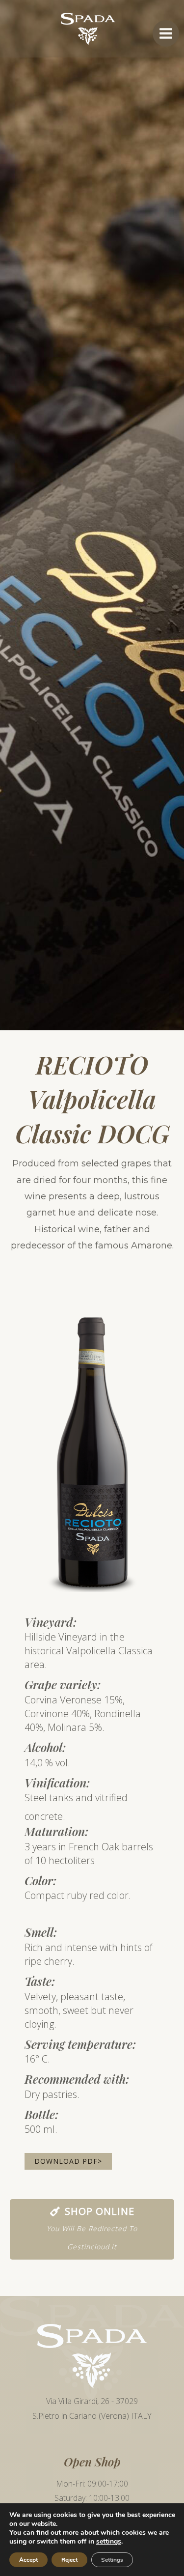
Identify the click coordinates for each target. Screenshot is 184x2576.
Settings (112, 2560)
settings (109, 2542)
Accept (28, 2560)
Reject (69, 2560)
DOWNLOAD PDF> (68, 2161)
